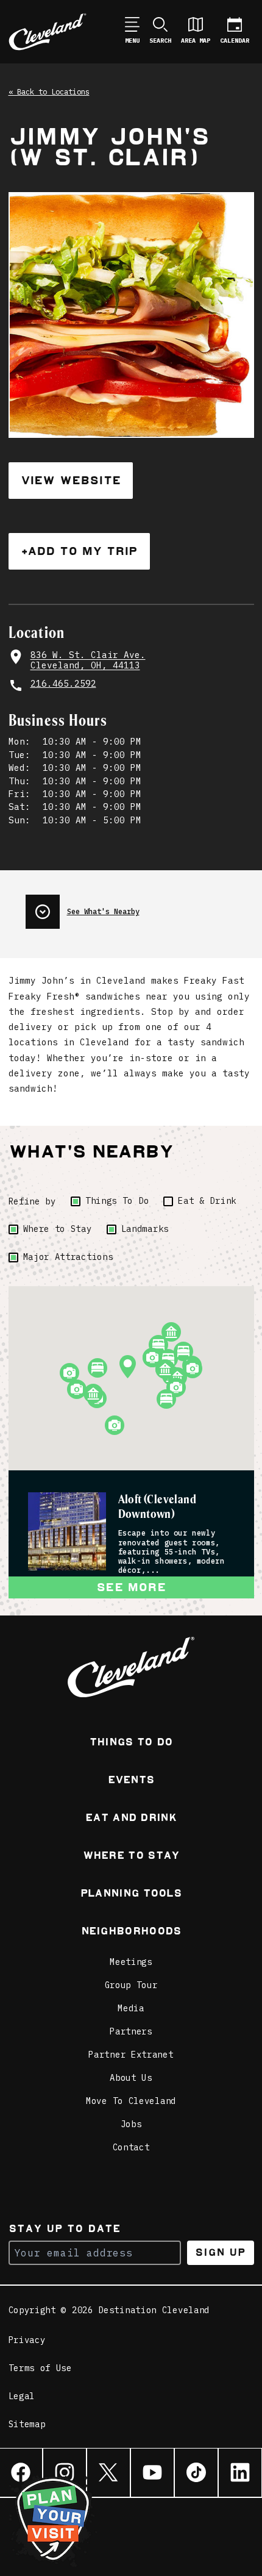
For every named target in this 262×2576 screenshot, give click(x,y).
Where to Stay (58, 1229)
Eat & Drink (207, 1201)
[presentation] (140, 907)
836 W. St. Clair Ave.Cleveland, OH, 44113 (88, 660)
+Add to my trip (79, 551)
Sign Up (220, 2252)
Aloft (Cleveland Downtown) (158, 1507)
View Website (71, 480)
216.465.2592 (63, 683)
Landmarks (145, 1229)
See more (131, 1587)
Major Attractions (68, 1257)
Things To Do (117, 1201)
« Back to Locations (49, 91)
